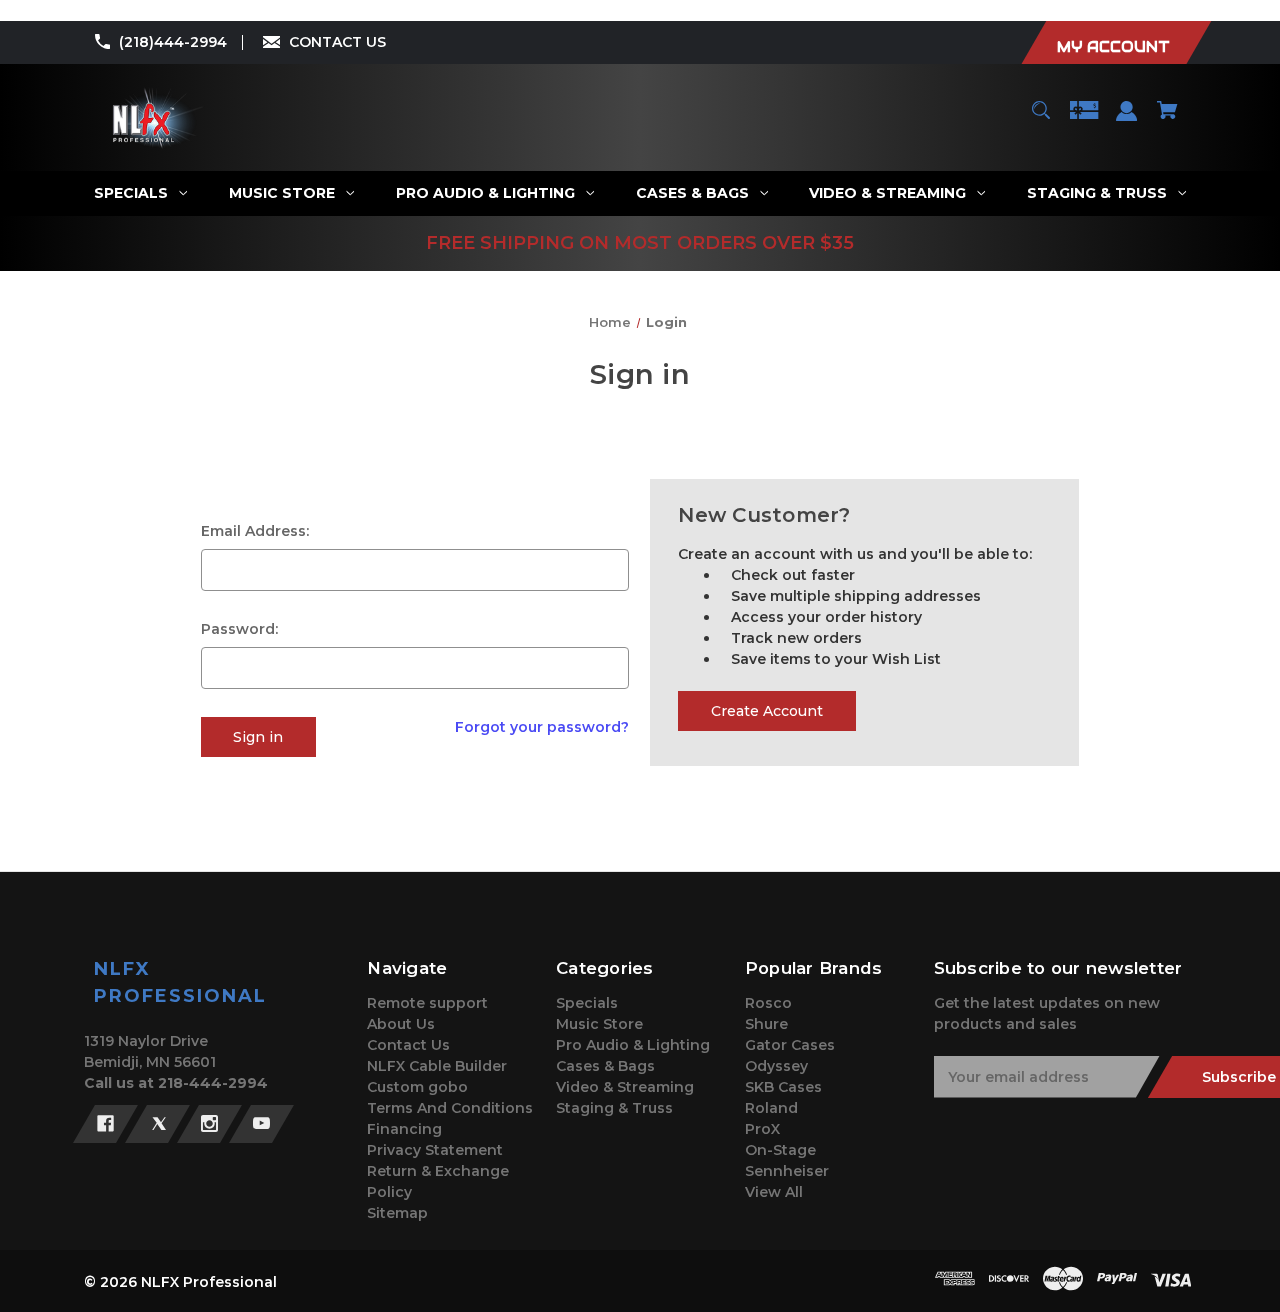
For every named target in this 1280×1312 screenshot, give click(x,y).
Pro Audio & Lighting (633, 1045)
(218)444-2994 (173, 42)
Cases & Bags (605, 1066)
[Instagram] (209, 1124)
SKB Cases (783, 1087)
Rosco (768, 1003)
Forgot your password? (542, 727)
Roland (771, 1108)
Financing (404, 1129)
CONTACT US (337, 42)
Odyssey (776, 1066)
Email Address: (255, 531)
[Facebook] (105, 1124)
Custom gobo (417, 1087)
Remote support (427, 1003)
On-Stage (780, 1150)
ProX (762, 1129)
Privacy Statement (435, 1150)
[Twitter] (157, 1124)
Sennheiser (787, 1171)
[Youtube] (261, 1124)
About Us (401, 1024)
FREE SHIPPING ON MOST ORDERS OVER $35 (640, 243)
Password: (239, 629)
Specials (587, 1003)
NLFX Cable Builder (437, 1066)
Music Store (599, 1024)
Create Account (767, 711)
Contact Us (408, 1045)
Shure (766, 1024)
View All (774, 1192)
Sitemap (397, 1213)
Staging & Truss (614, 1108)
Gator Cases (790, 1045)
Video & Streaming (625, 1087)
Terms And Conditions (450, 1108)
